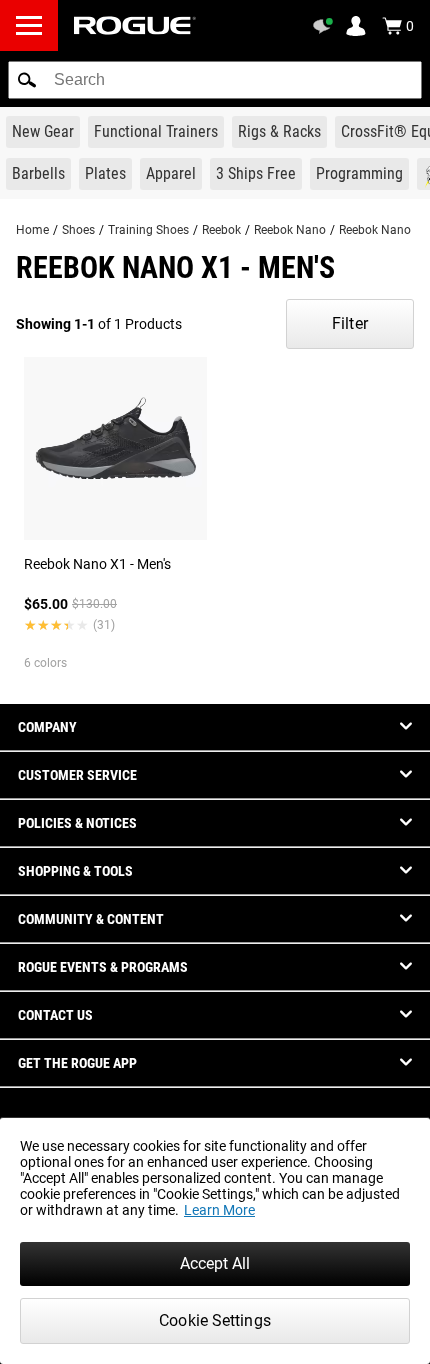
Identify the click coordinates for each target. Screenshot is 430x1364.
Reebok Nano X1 (384, 230)
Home (32, 230)
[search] (215, 80)
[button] (27, 80)
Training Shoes (148, 230)
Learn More (219, 1210)
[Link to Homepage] (135, 25)
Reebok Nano (290, 230)
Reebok (221, 230)
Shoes (78, 230)
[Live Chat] (326, 26)
